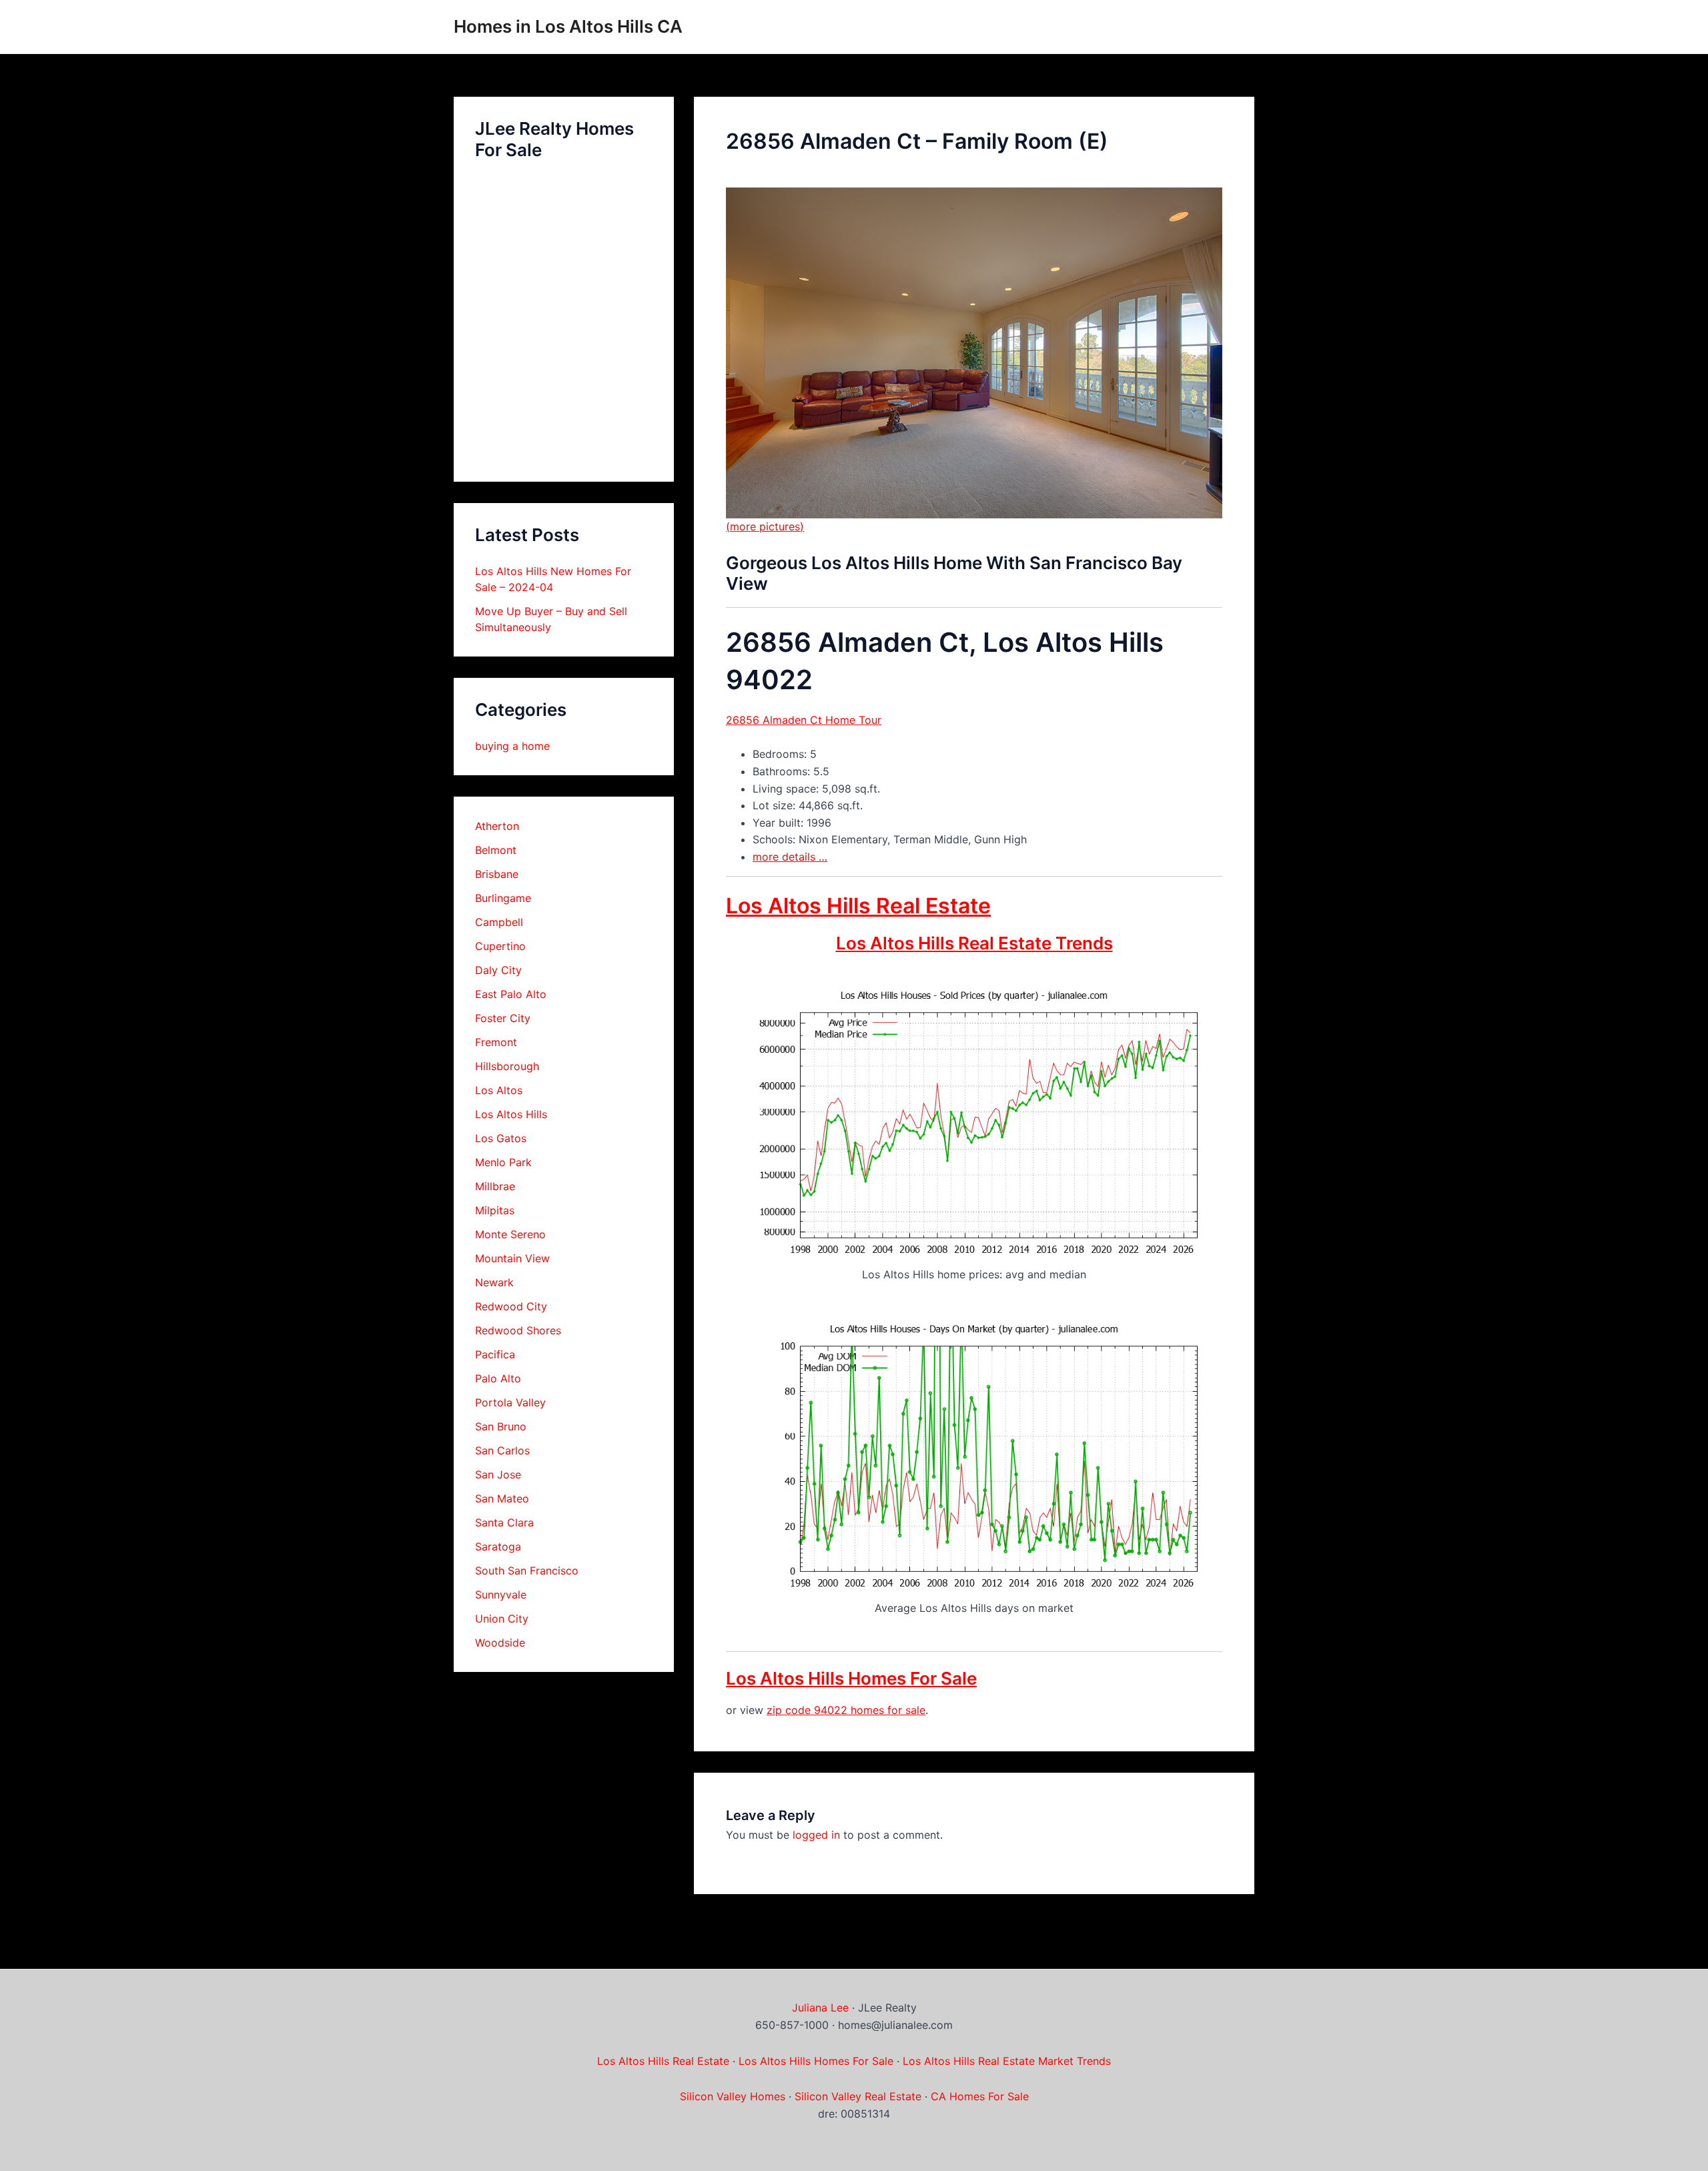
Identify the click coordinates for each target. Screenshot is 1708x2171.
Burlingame (503, 898)
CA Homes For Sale (980, 2096)
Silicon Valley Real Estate (858, 2096)
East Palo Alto (511, 994)
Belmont (496, 850)
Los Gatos (501, 1138)
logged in (816, 1835)
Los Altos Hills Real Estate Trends (974, 943)
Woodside (500, 1643)
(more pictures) (765, 526)
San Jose (498, 1474)
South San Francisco (527, 1571)
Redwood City (511, 1306)
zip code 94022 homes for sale (846, 1710)
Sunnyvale (501, 1595)
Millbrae (495, 1186)
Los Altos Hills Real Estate (858, 906)
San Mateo (502, 1498)
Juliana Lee (820, 2008)
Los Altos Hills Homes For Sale (851, 1678)
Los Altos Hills (511, 1114)
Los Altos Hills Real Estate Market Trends (1007, 2061)
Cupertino (500, 946)
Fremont (496, 1042)
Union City (502, 1619)
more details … (790, 857)
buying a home (512, 746)
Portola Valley (510, 1402)
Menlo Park (503, 1162)
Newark (494, 1282)
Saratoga (498, 1547)
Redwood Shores (518, 1330)
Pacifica (495, 1354)
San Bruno (501, 1426)
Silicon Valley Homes (733, 2096)
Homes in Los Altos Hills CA (568, 26)
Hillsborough (507, 1066)
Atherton (497, 826)
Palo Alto (498, 1378)
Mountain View (512, 1258)
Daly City (498, 970)
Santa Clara (504, 1523)
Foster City (503, 1018)
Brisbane (497, 874)
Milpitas (495, 1210)
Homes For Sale (854, 2061)
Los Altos (499, 1090)
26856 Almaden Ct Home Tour (804, 720)
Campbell (499, 922)
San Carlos (502, 1450)
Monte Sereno (510, 1234)
